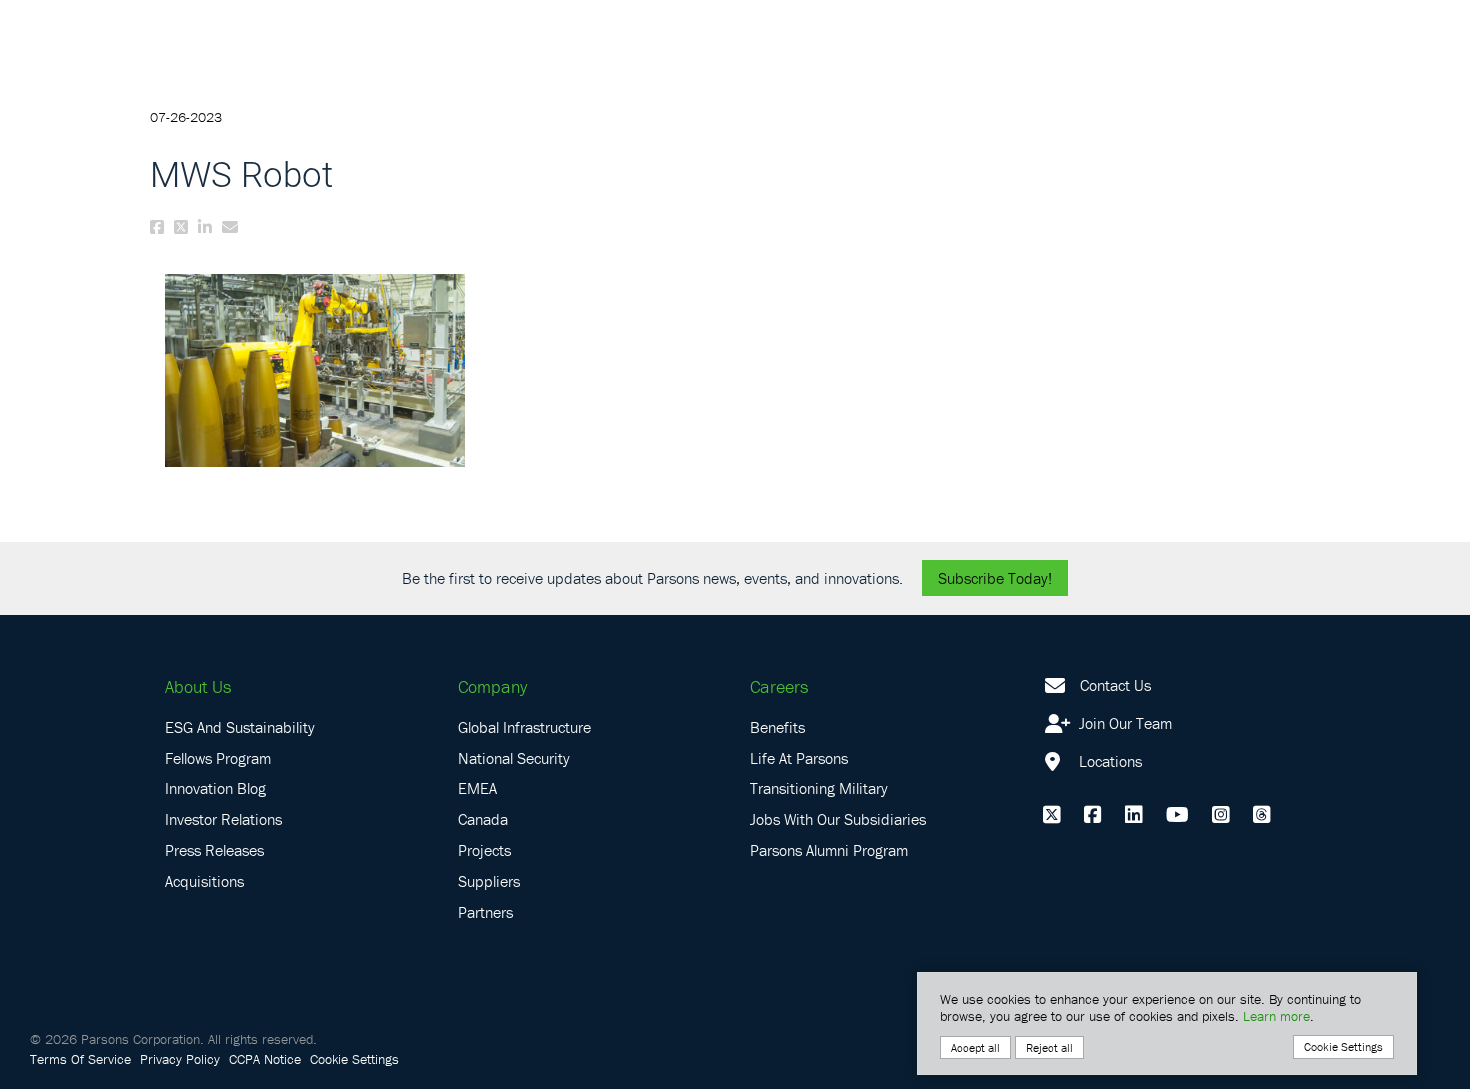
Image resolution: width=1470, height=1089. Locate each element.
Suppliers (489, 881)
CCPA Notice (265, 1059)
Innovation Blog (215, 788)
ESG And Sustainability (240, 727)
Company (492, 686)
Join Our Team (1123, 723)
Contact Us (1115, 685)
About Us (198, 686)
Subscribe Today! (995, 578)
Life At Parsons (799, 758)
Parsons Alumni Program (829, 850)
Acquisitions (204, 881)
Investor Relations (223, 819)
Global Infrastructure (524, 727)
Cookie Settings (354, 1059)
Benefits (777, 727)
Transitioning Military (819, 788)
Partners (485, 912)
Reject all (1049, 1047)
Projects (484, 850)
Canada (483, 819)
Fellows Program (218, 758)
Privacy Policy (180, 1059)
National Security (514, 758)
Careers (779, 686)
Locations (1108, 761)
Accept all (975, 1047)
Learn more (1276, 1016)
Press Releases (214, 850)
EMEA (477, 788)
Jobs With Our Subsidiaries (838, 819)
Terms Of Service (80, 1059)
